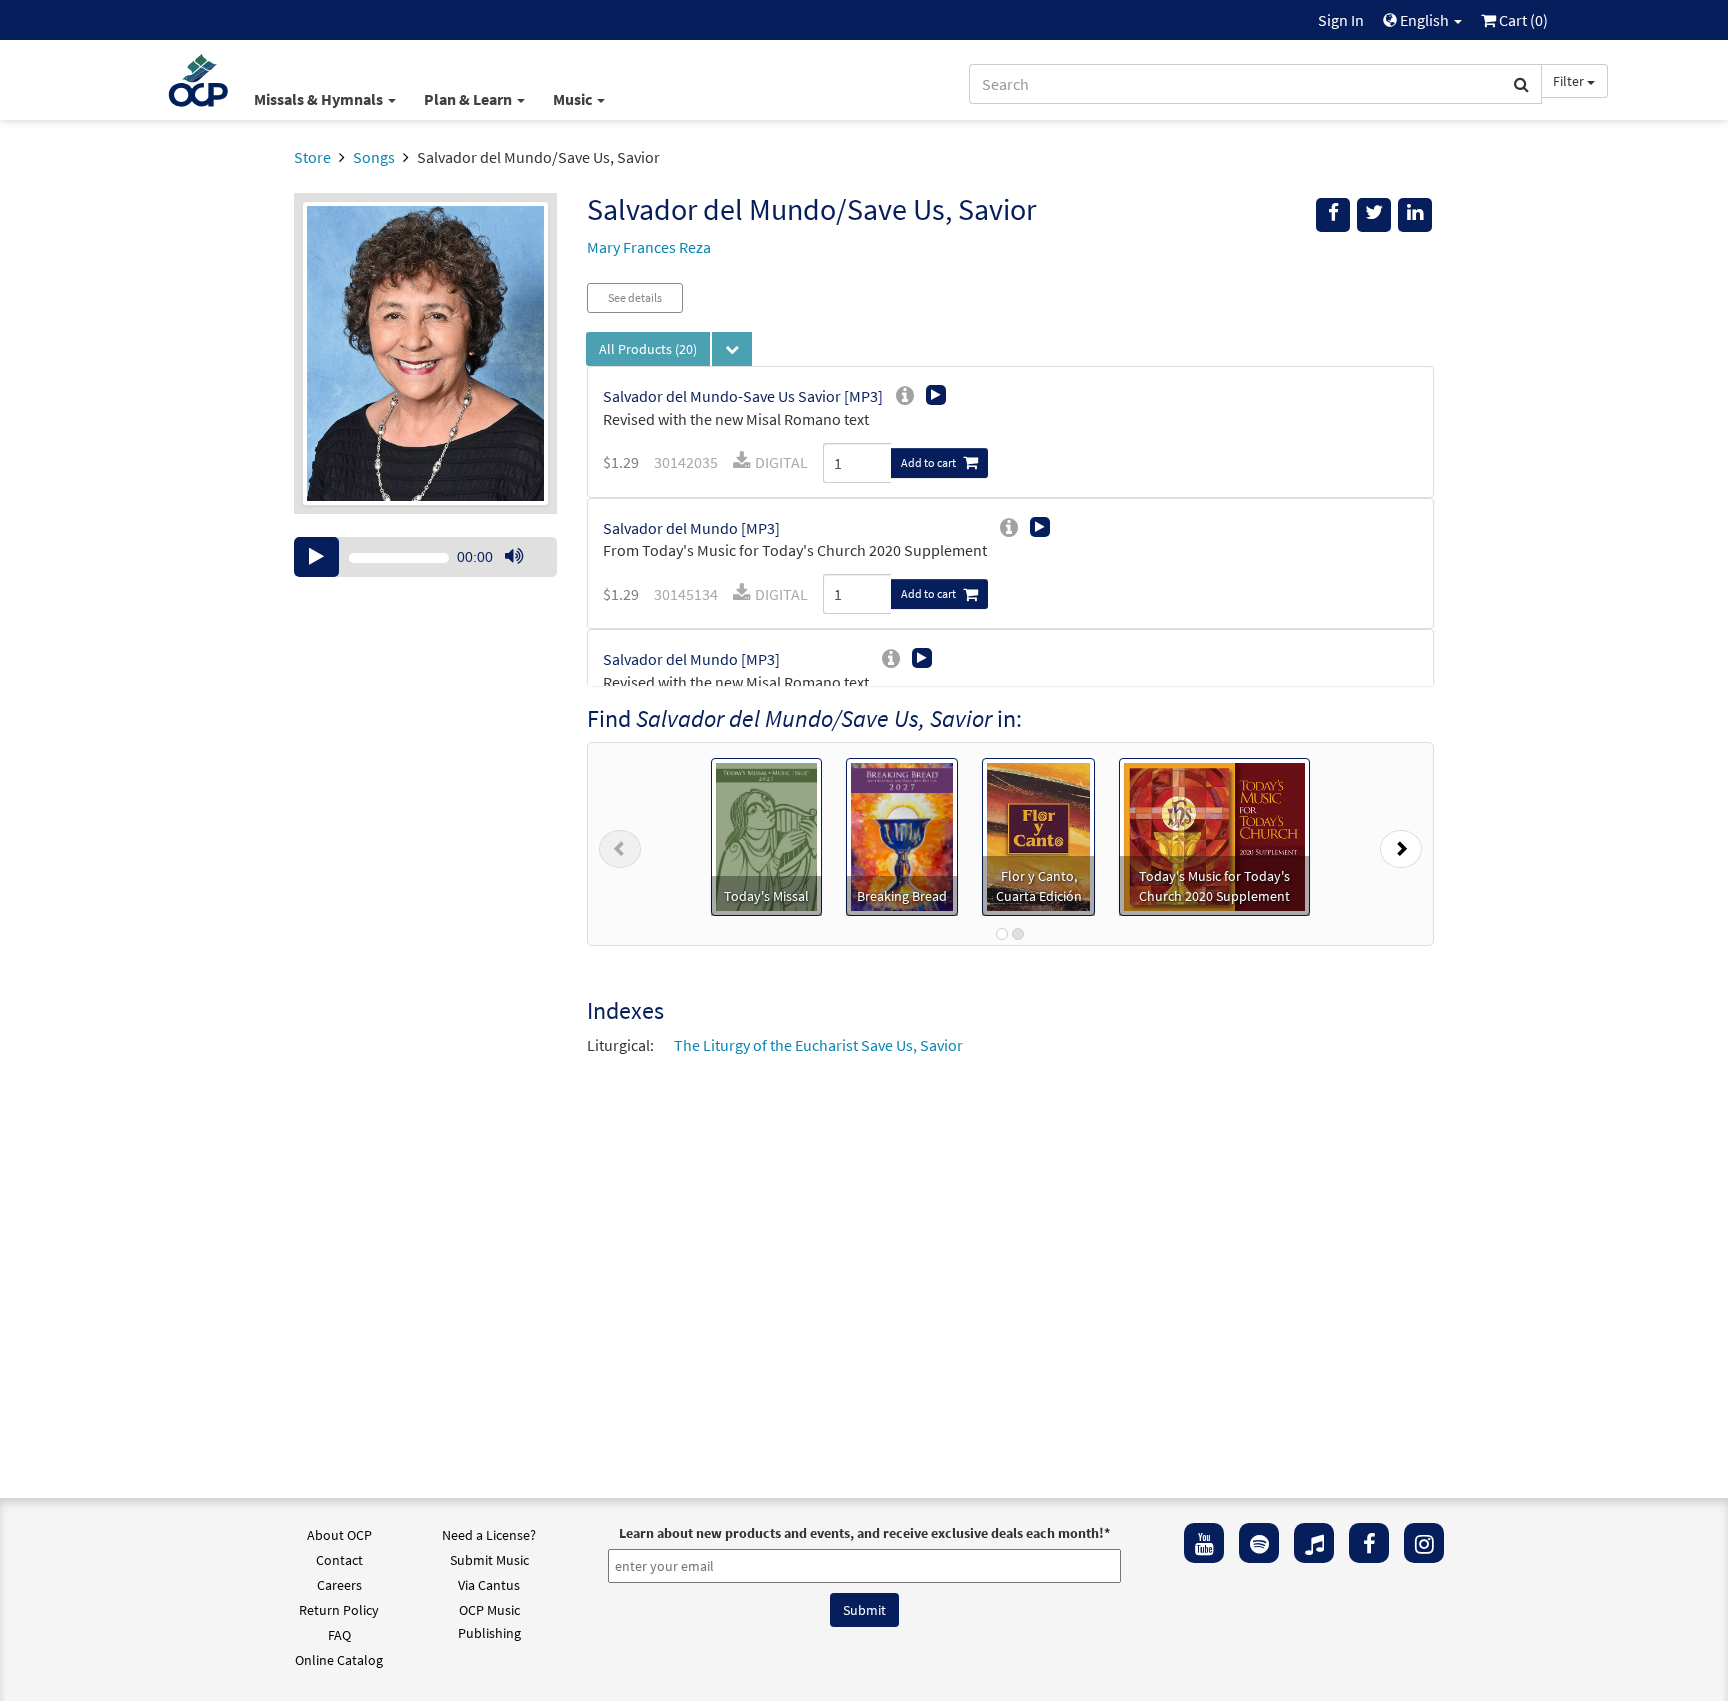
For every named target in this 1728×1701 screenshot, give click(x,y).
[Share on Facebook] (1333, 215)
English (1424, 20)
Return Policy (339, 1610)
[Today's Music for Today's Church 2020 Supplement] (1214, 835)
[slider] (524, 576)
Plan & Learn (469, 99)
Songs (374, 157)
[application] (425, 557)
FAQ (339, 1635)
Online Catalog (339, 1660)
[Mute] (514, 557)
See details (635, 297)
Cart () (1522, 20)
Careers (339, 1585)
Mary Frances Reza (649, 247)
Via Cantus (489, 1585)
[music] (1314, 1543)
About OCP (339, 1535)
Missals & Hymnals (320, 99)
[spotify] (1259, 1543)
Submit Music (489, 1560)
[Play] (316, 557)
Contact (339, 1560)
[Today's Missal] (766, 835)
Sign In (1341, 20)
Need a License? (489, 1535)
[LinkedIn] (1415, 215)
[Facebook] (1369, 1543)
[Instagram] (1424, 1543)
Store (312, 157)
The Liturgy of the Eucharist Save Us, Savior (818, 1045)
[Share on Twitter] (1374, 215)
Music (574, 99)
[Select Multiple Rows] (732, 349)
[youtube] (1204, 1543)
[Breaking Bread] (902, 835)
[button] (620, 844)
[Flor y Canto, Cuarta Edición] (1038, 835)
